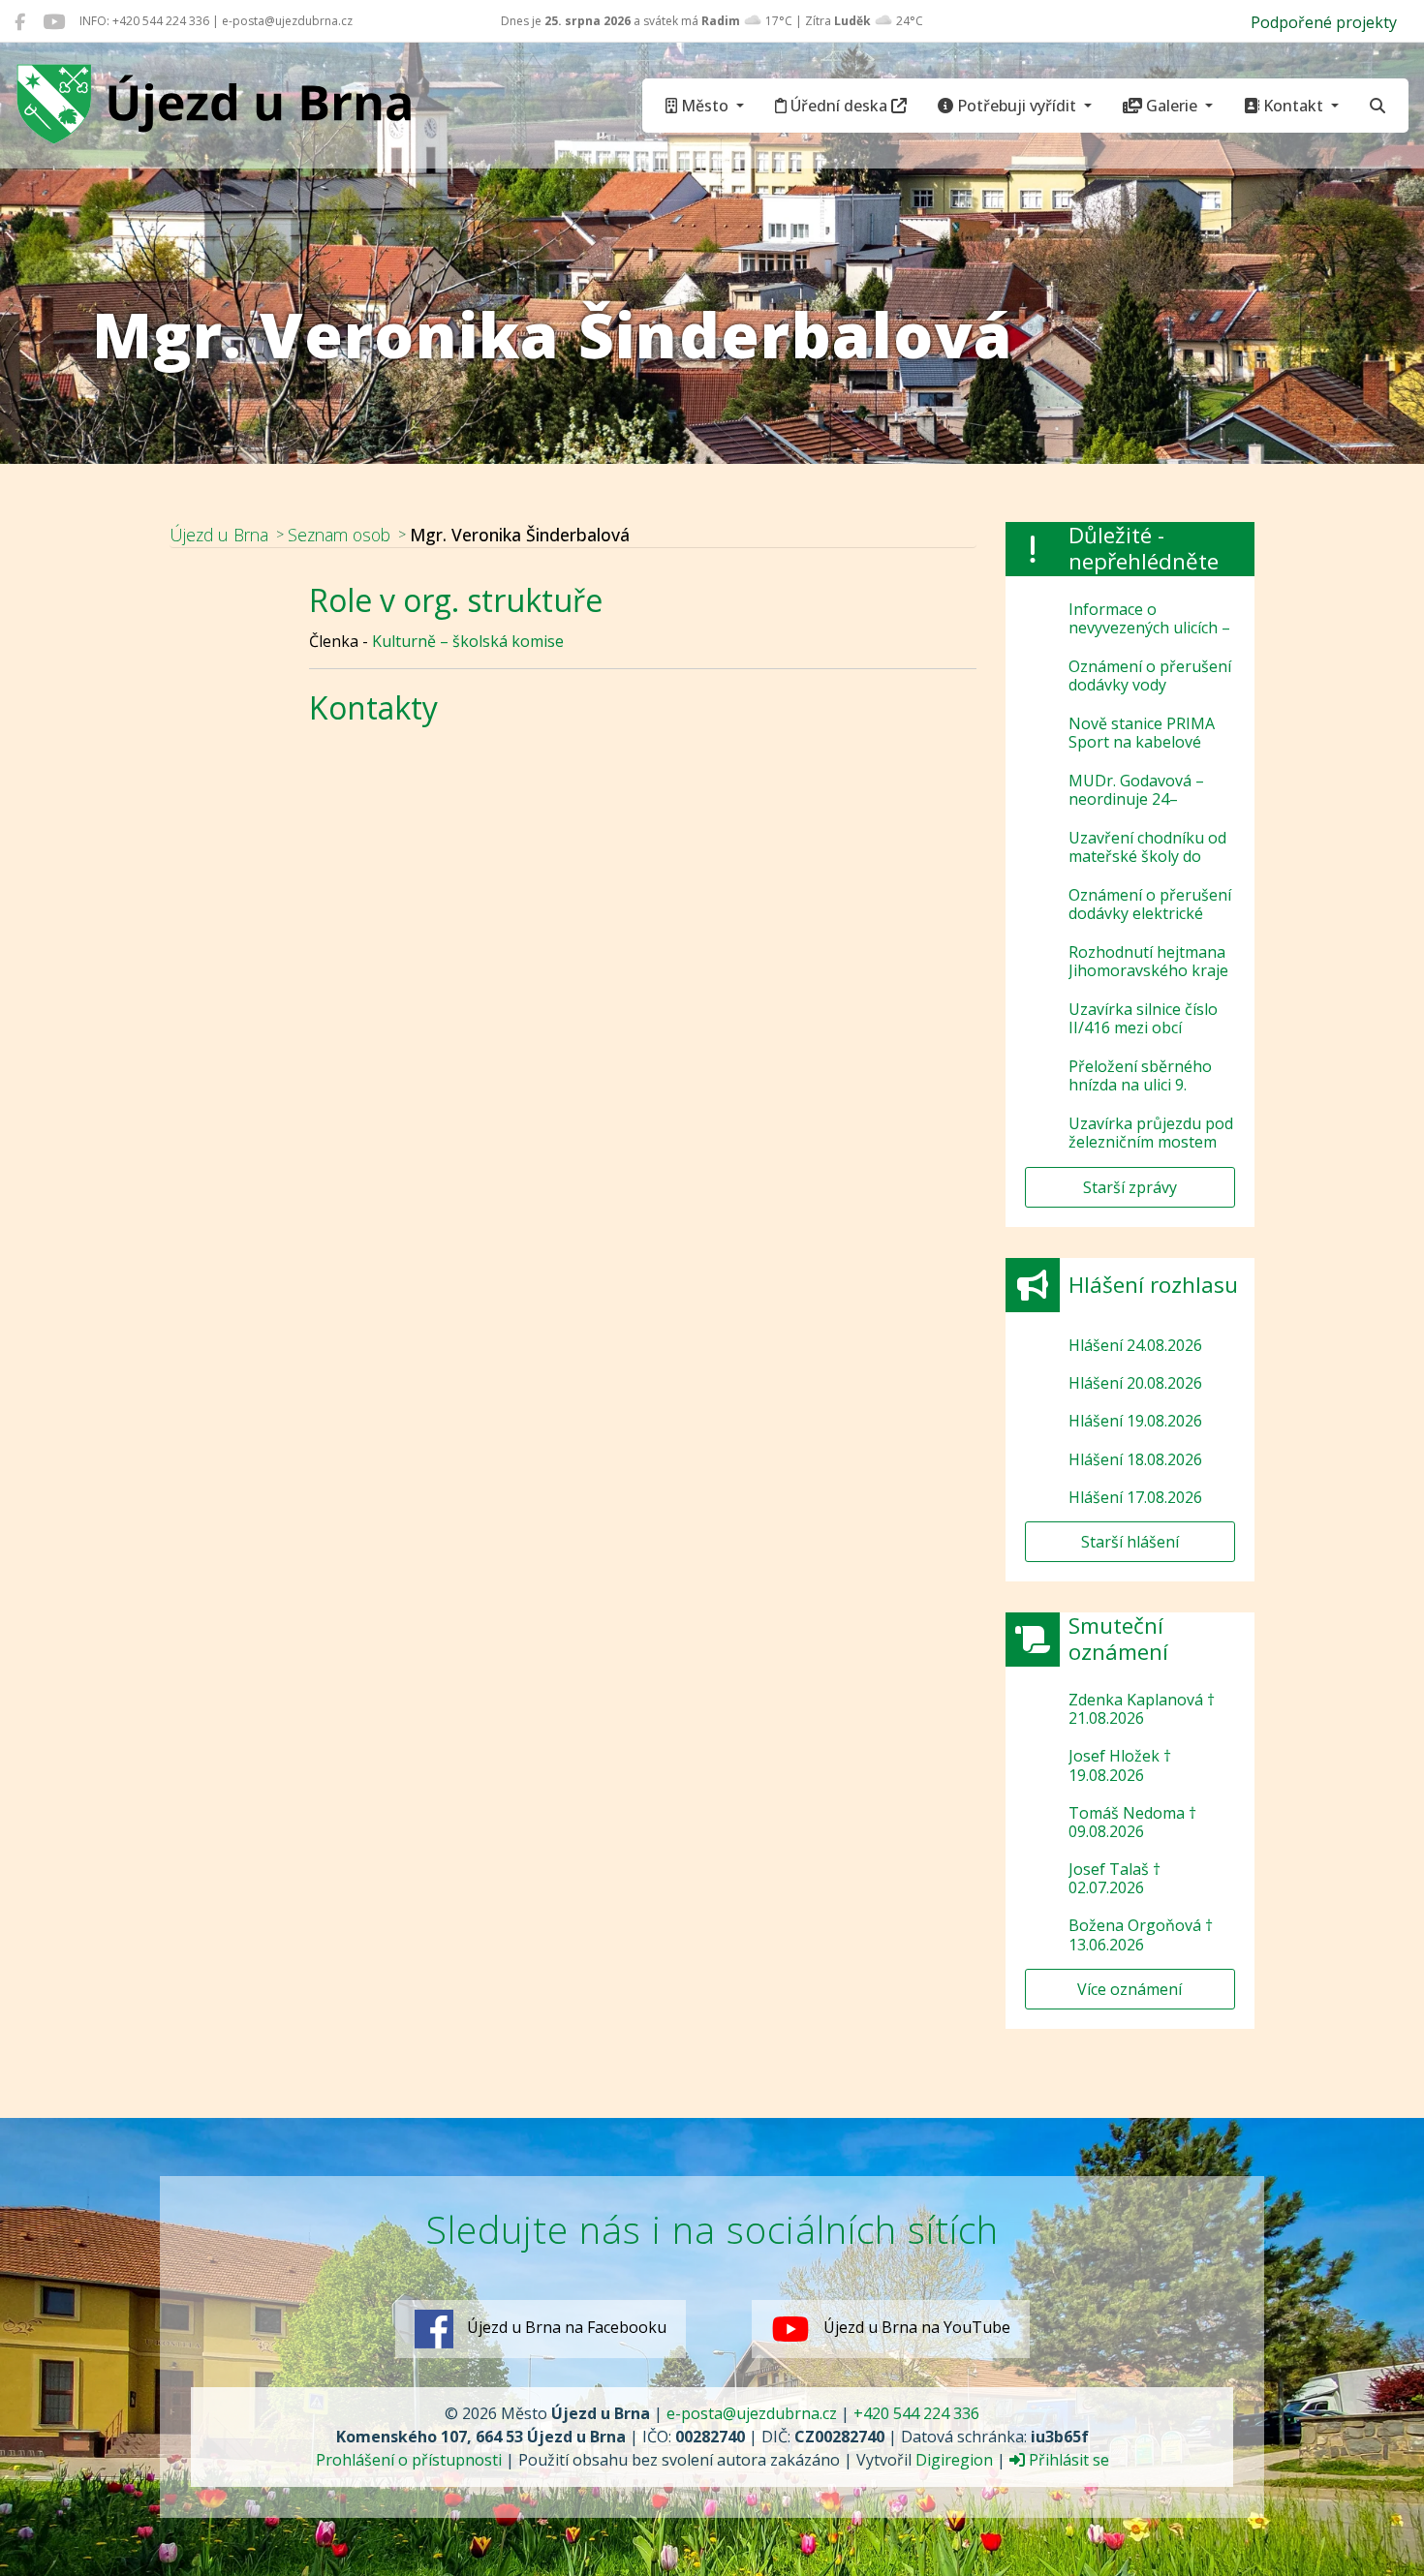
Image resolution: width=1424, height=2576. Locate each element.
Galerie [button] (1172, 106)
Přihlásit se (1067, 2460)
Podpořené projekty (1324, 22)
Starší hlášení (1130, 1542)
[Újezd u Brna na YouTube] (54, 21)
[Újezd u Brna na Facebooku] (20, 21)
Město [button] (705, 106)
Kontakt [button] (1293, 106)
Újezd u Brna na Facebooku (565, 2328)
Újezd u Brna (219, 535)
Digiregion (954, 2460)
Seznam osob (339, 535)
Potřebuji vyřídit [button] (1017, 106)
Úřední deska (839, 106)
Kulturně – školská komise (468, 641)
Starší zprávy (1130, 1187)
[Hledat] (1378, 106)
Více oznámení (1130, 1989)
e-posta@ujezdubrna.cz (752, 2413)
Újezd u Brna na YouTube (915, 2328)
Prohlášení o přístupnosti (409, 2460)
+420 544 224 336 (916, 2413)
